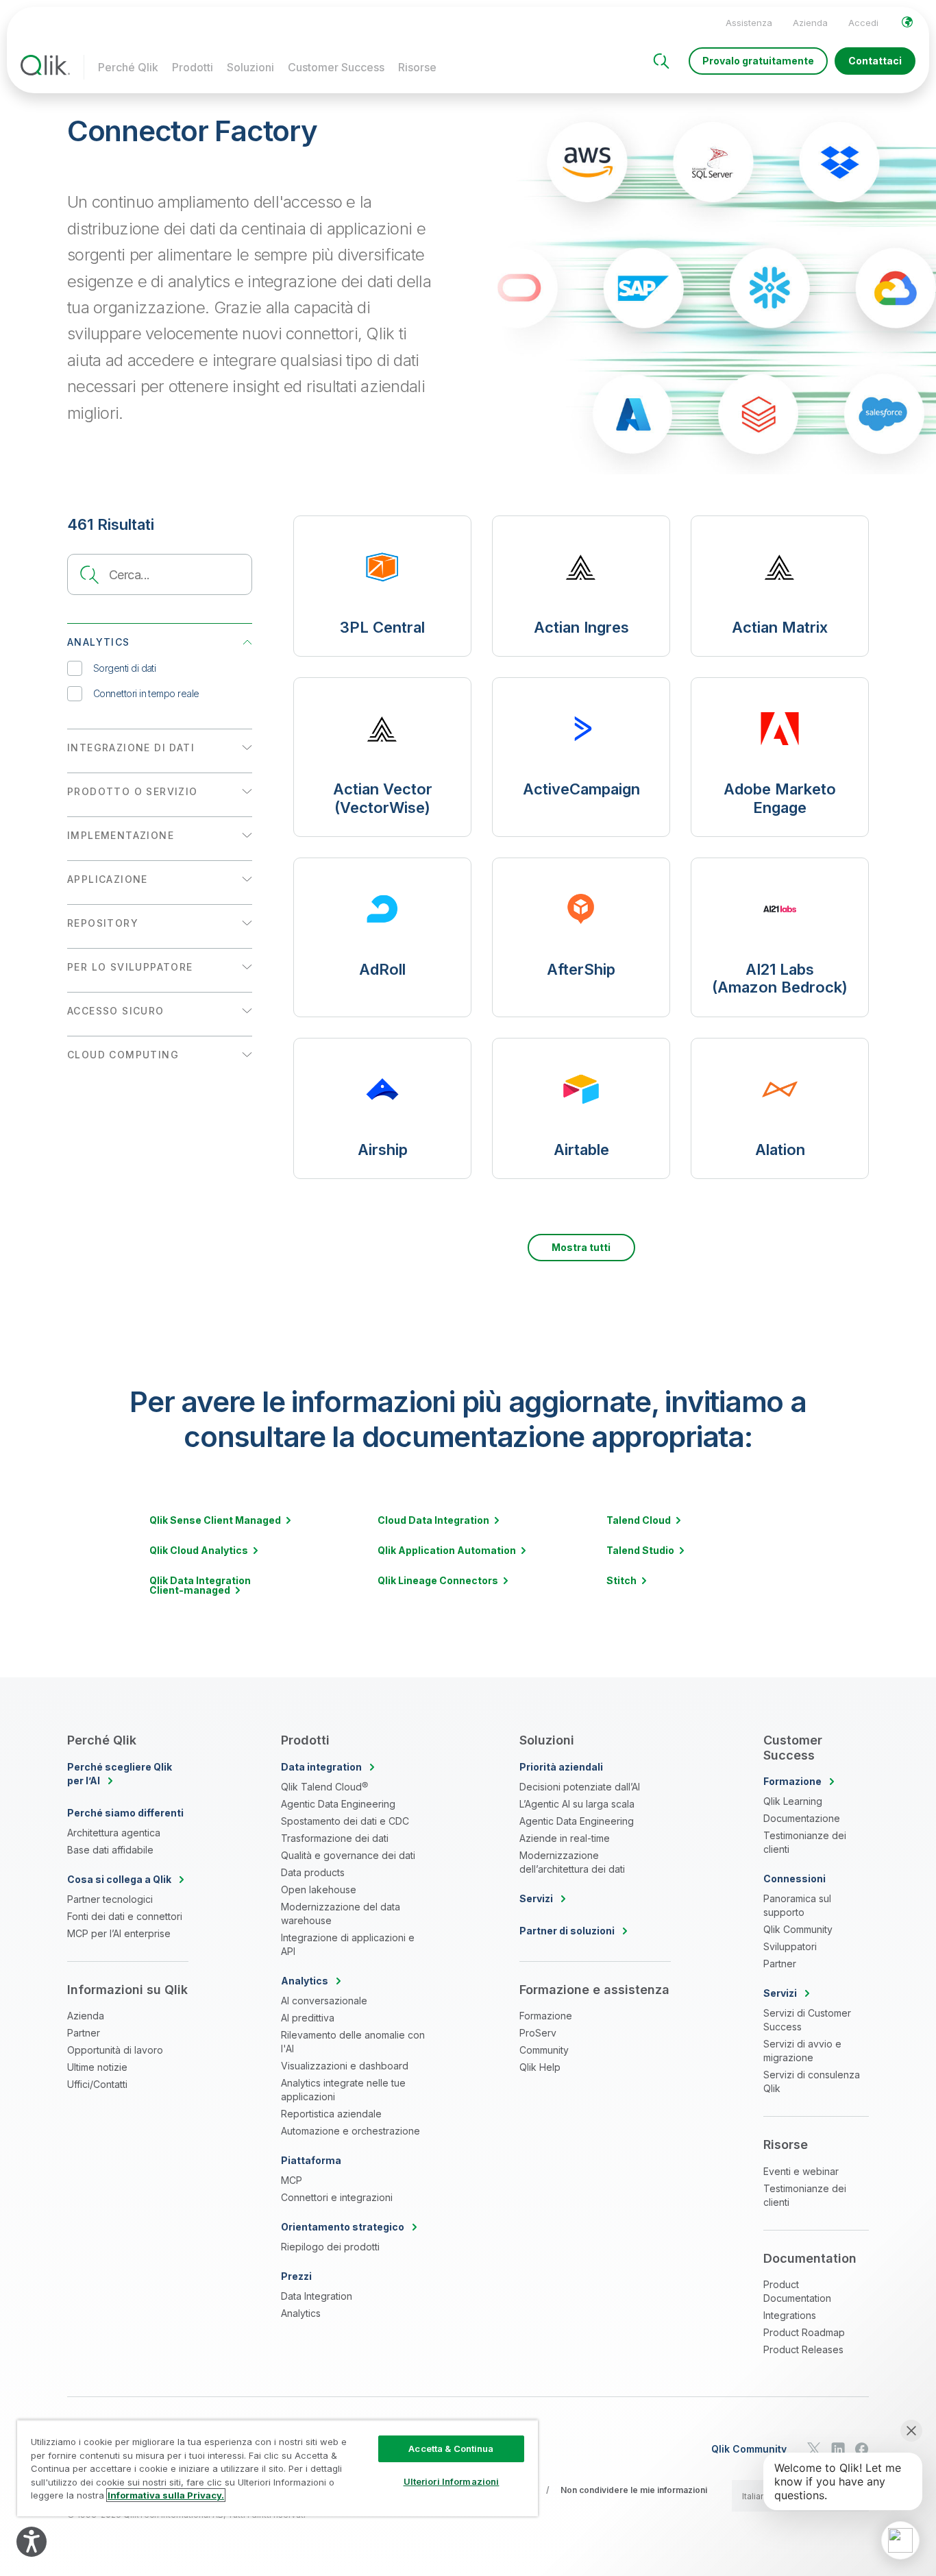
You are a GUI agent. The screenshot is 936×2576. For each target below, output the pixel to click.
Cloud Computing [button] (123, 1055)
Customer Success (336, 67)
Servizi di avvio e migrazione (802, 2051)
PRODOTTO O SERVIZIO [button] (133, 791)
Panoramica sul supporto (797, 1905)
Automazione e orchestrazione (350, 2131)
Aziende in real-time (565, 1838)
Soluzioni (250, 67)
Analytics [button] (99, 642)
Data (321, 1767)
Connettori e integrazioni (337, 2197)
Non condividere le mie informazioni (634, 2490)
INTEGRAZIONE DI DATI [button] (131, 748)
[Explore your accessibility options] (32, 2542)
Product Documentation (797, 2291)
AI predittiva (308, 2018)
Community (544, 2050)
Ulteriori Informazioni (452, 2481)
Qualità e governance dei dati (348, 1855)
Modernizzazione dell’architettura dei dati (572, 1862)
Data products (313, 1872)
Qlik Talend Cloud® (324, 1787)
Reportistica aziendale (331, 2114)
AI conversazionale (324, 2001)
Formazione (546, 2016)
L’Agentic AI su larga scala (577, 1804)
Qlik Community (798, 1929)
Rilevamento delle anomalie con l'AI (353, 2042)
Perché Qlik (128, 67)
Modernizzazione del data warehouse (341, 1913)
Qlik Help (540, 2067)
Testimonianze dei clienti (805, 1842)
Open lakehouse (319, 1890)
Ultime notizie (97, 2067)
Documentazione (802, 1818)
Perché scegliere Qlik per (120, 1774)
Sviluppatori (790, 1946)
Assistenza (749, 23)
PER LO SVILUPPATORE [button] (130, 967)
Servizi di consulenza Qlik (812, 2081)
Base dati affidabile (110, 1850)
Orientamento (343, 2227)
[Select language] (907, 22)
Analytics (301, 2313)
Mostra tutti (581, 1247)
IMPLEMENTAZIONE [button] (121, 835)
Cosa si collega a (119, 1879)
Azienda (810, 23)
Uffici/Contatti (97, 2084)
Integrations (790, 2315)
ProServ (538, 2033)
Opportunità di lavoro (115, 2050)
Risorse (417, 67)
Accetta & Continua (451, 2449)
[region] (278, 2468)
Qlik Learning (793, 1801)
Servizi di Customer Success (807, 2020)
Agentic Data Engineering (338, 1804)
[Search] (661, 61)
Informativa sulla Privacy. (166, 2495)
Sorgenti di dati (124, 668)
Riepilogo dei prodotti (330, 2247)
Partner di (567, 1931)
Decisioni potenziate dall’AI (580, 1787)
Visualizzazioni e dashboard (345, 2066)
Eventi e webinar (801, 2171)
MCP (292, 2180)
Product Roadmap (804, 2332)
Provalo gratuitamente (758, 61)
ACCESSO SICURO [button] (116, 1011)
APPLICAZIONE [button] (108, 879)
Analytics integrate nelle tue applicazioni (343, 2090)
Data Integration (317, 2296)
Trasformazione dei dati (335, 1838)
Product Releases (803, 2349)
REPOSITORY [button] (103, 923)
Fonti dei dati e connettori (125, 1916)
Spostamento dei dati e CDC (345, 1821)
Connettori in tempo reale (146, 693)
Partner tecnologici (110, 1899)
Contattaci (875, 61)
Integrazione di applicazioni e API (348, 1944)
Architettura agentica (114, 1833)
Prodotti (193, 67)
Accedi (863, 23)
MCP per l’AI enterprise (119, 1933)
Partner (84, 2033)
